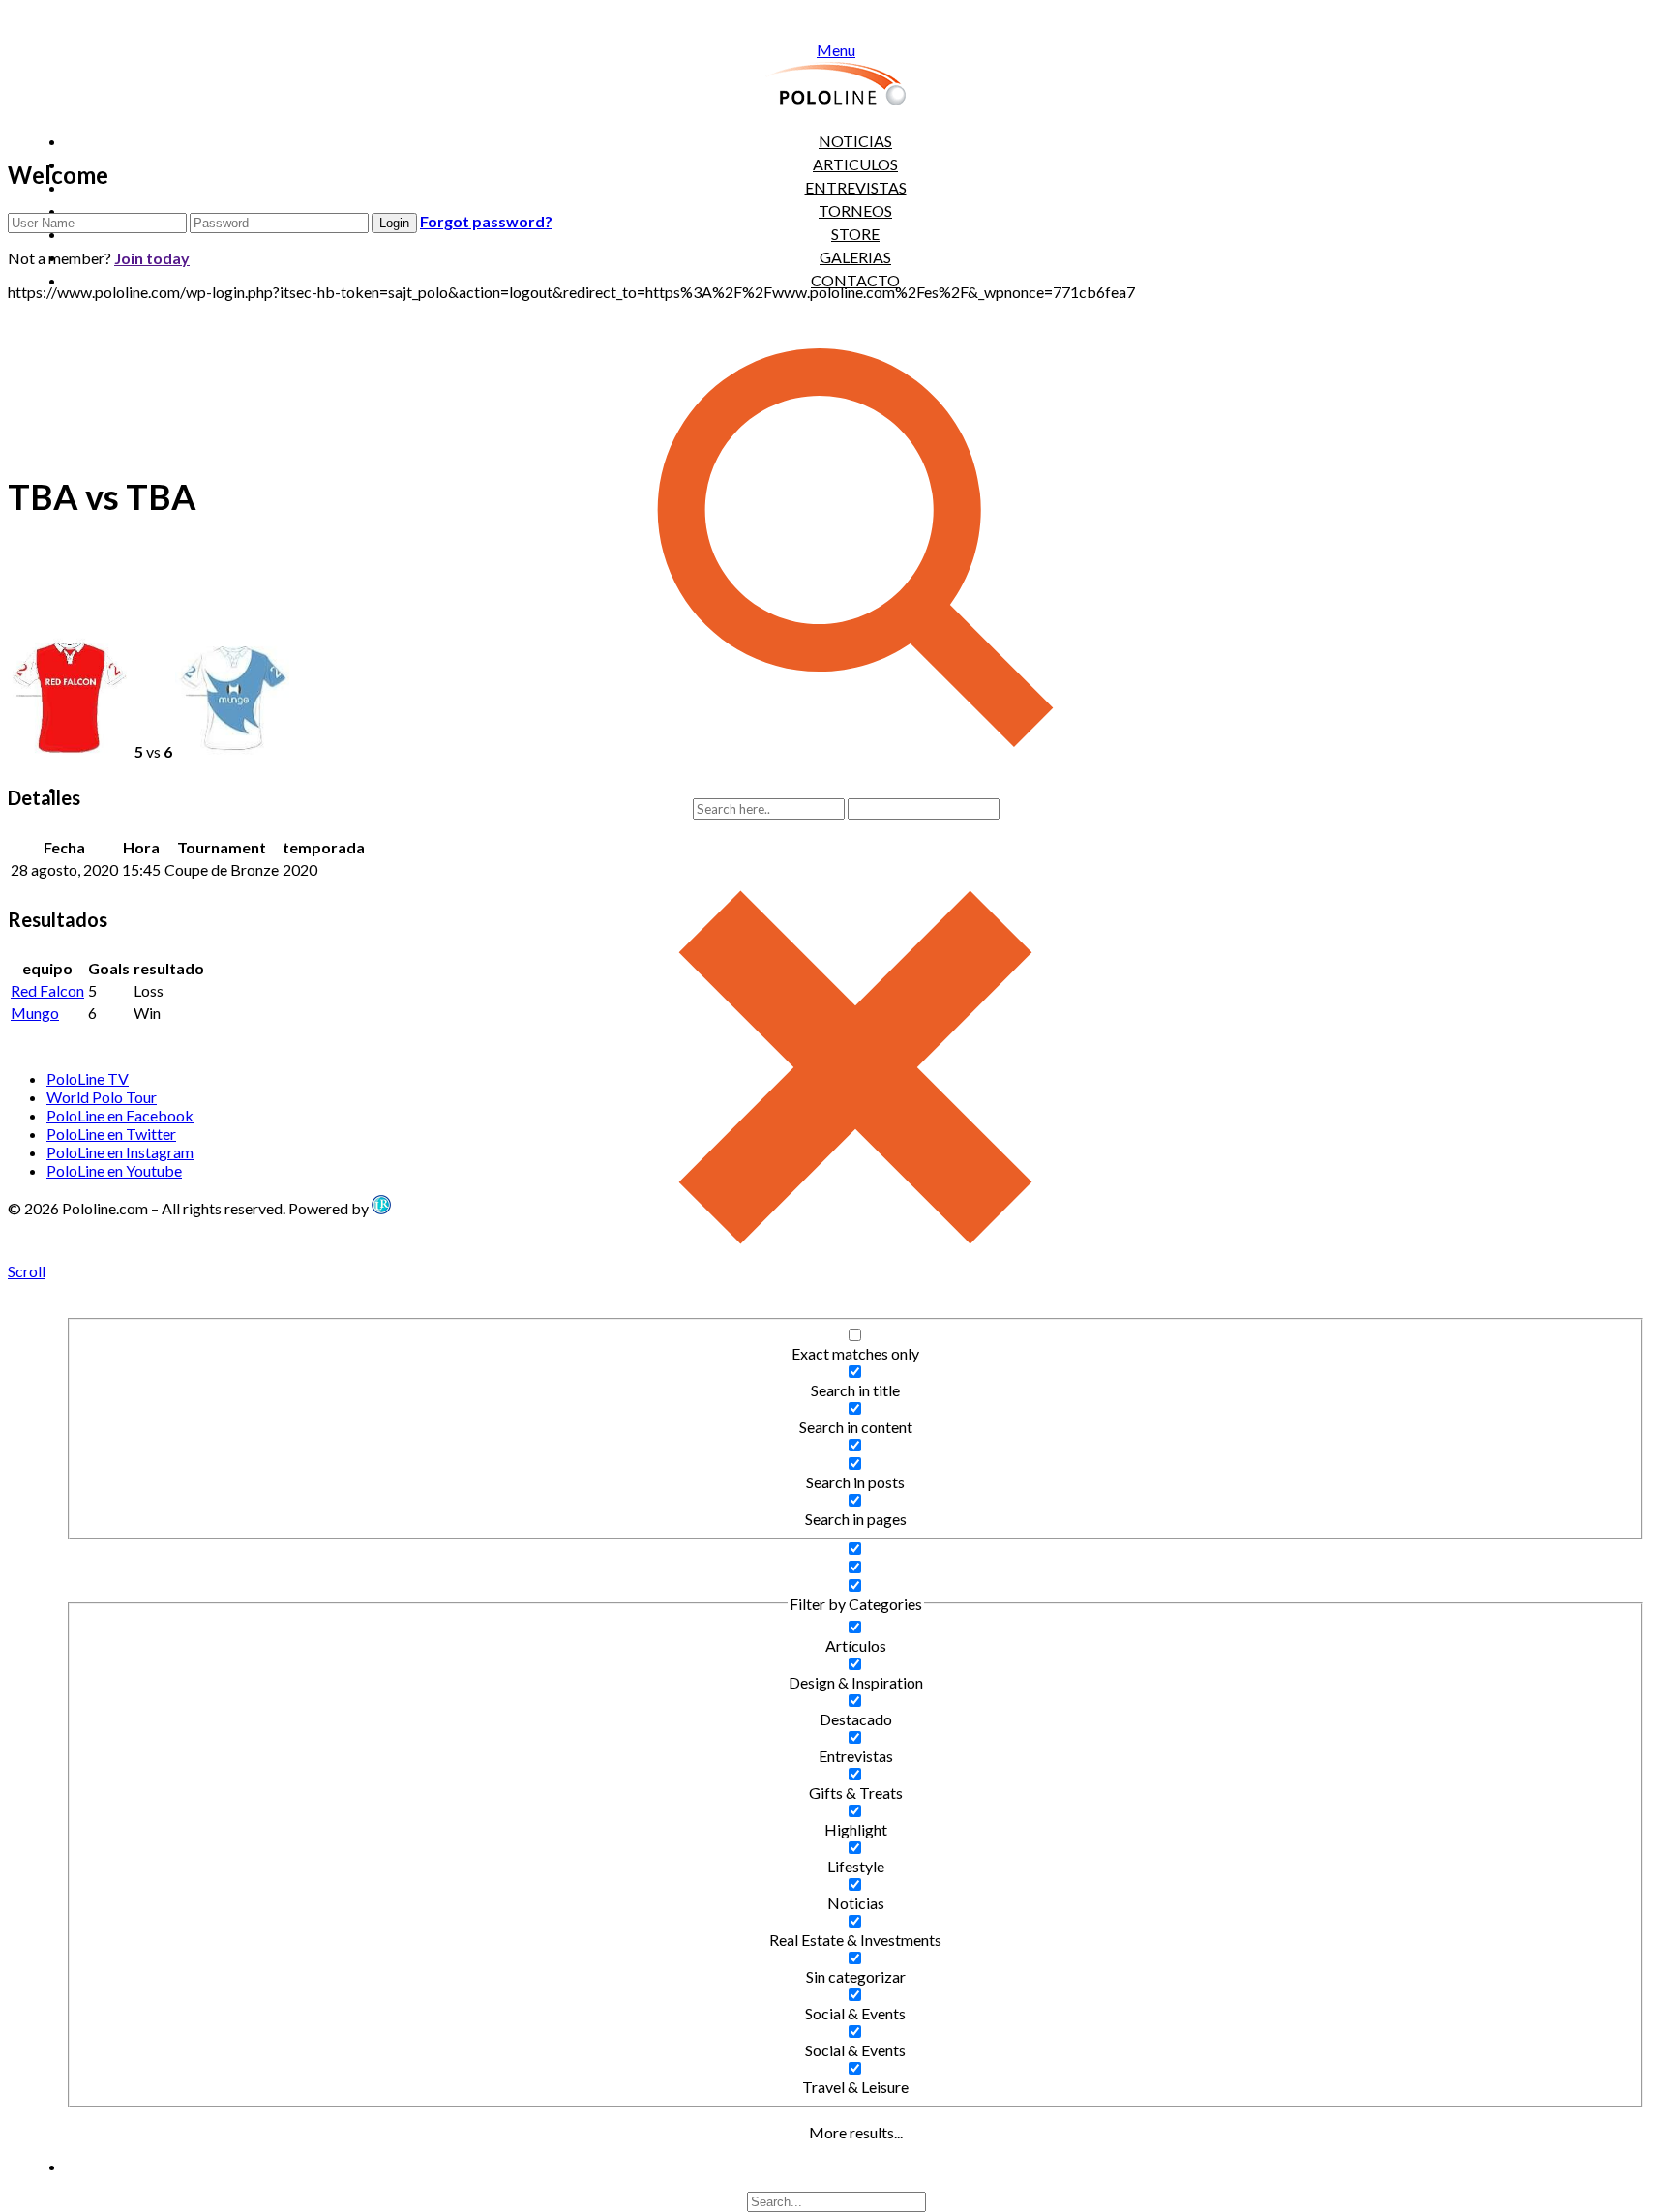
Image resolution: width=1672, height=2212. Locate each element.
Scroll (27, 1271)
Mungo (35, 1013)
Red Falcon (47, 990)
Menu (836, 50)
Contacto (855, 280)
